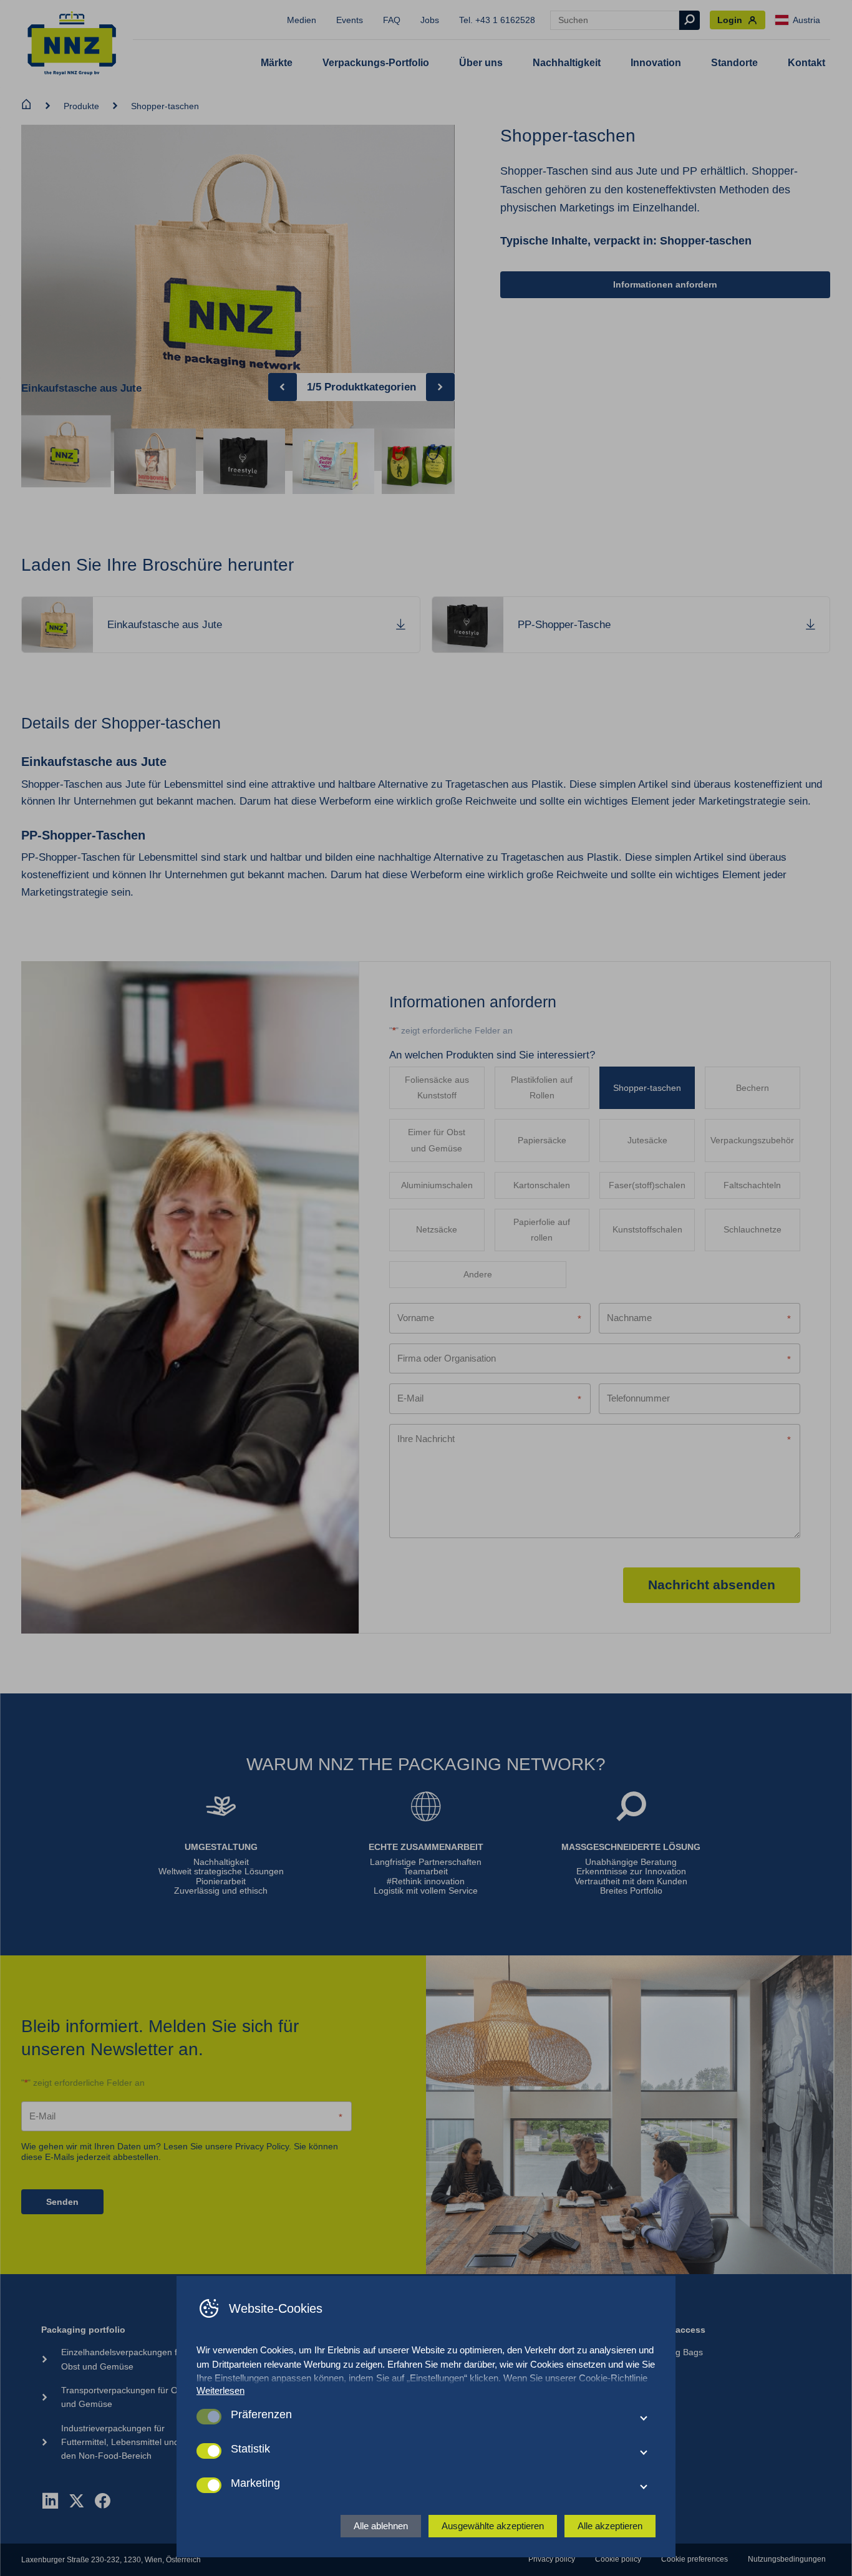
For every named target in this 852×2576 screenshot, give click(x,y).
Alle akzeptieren (610, 2526)
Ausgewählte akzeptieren (493, 2526)
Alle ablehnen (381, 2526)
